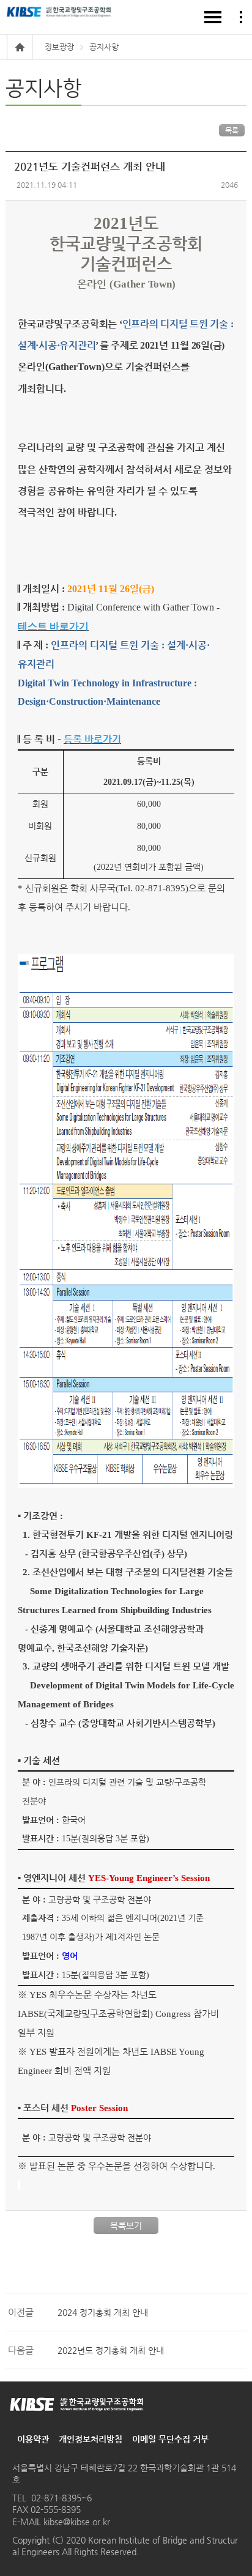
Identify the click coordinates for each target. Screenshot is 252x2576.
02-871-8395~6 (61, 2498)
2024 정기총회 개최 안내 (103, 2312)
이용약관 (33, 2439)
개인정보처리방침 (91, 2439)
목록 (232, 130)
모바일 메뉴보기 (213, 17)
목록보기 (126, 2225)
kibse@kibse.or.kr (76, 2522)
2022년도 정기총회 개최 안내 (111, 2350)
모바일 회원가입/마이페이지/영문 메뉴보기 (241, 17)
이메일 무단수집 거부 (170, 2439)
